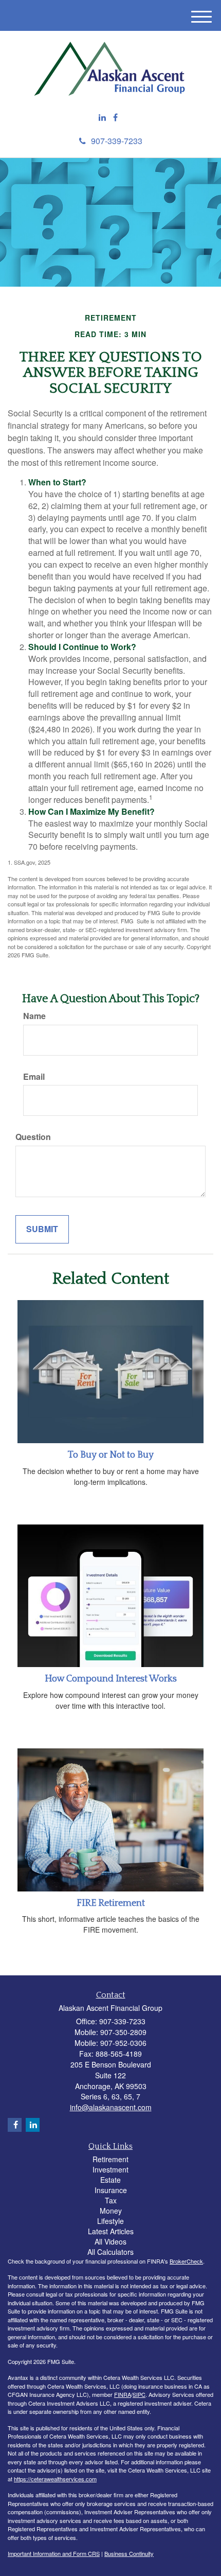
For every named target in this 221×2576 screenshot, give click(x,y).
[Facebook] (115, 118)
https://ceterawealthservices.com (55, 2479)
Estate (110, 2180)
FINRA (123, 2394)
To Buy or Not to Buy (111, 1455)
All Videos (110, 2241)
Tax (111, 2200)
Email (34, 1077)
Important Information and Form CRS (54, 2553)
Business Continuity (129, 2553)
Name (34, 1016)
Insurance (111, 2190)
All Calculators (110, 2252)
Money (111, 2211)
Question (33, 1137)
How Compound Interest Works (111, 1679)
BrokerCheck (186, 2261)
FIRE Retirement (111, 1903)
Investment (110, 2169)
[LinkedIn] (102, 118)
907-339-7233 (117, 141)
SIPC (139, 2394)
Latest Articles (111, 2231)
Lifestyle (110, 2221)
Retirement (110, 2159)
